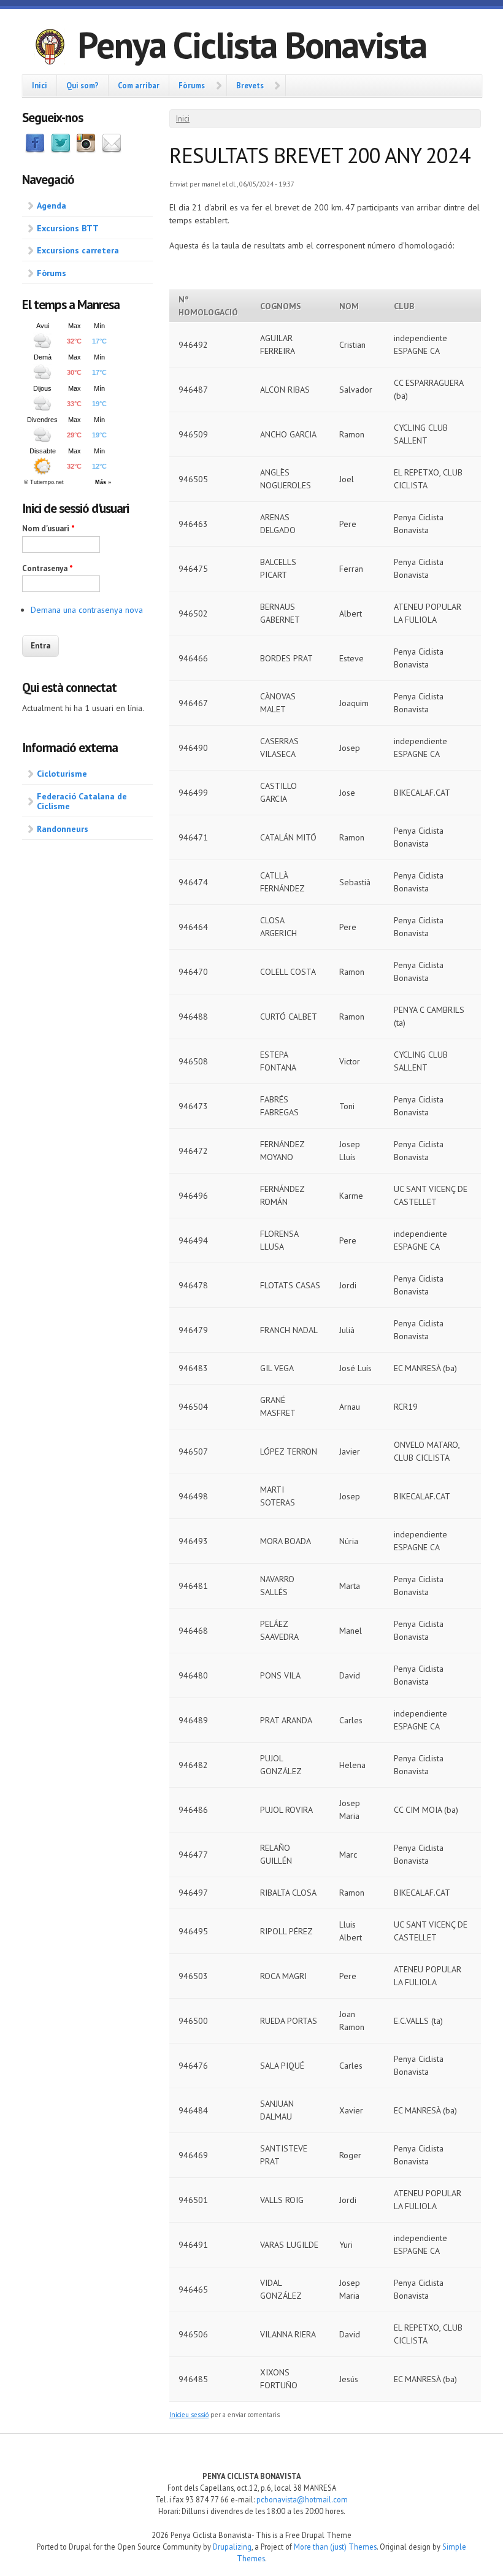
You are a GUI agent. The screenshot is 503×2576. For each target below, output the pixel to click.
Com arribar (139, 85)
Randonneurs (63, 829)
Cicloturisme (62, 774)
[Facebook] (35, 150)
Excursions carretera (78, 250)
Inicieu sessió (189, 2415)
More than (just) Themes (335, 2547)
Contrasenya (48, 568)
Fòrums (192, 85)
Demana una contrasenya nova (87, 610)
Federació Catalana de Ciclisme (82, 802)
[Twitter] (61, 150)
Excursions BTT (68, 228)
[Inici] (50, 48)
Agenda (52, 206)
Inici (40, 85)
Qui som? (83, 85)
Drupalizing (232, 2547)
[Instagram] (86, 150)
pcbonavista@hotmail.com (302, 2499)
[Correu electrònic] (112, 150)
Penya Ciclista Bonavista (252, 45)
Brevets (250, 85)
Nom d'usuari (48, 529)
